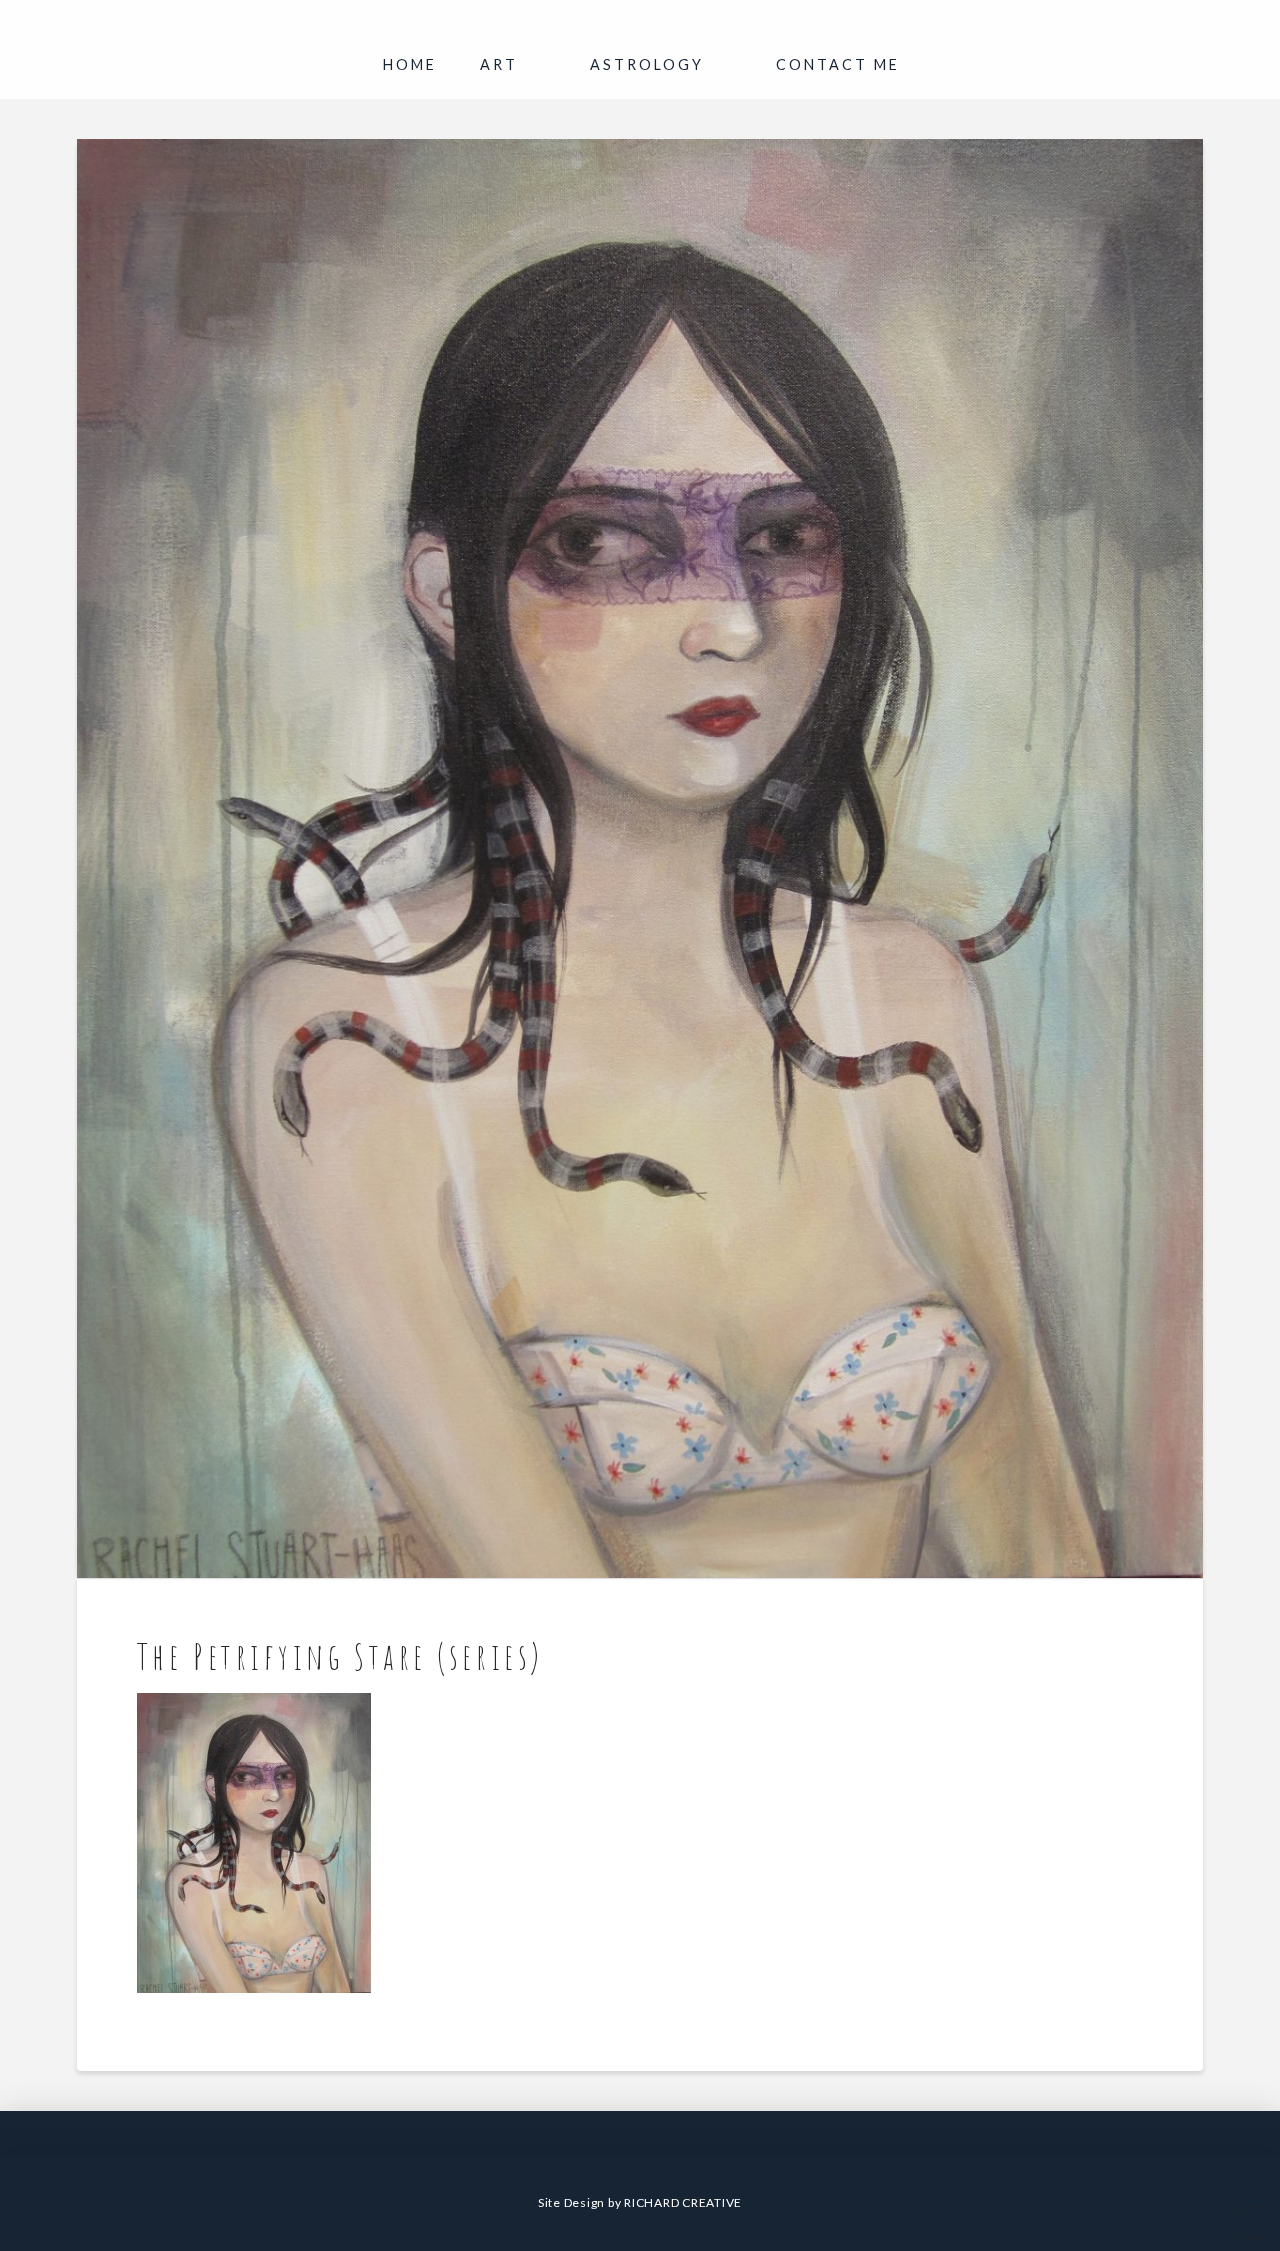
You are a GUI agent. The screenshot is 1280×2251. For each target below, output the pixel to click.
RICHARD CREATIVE (683, 2202)
